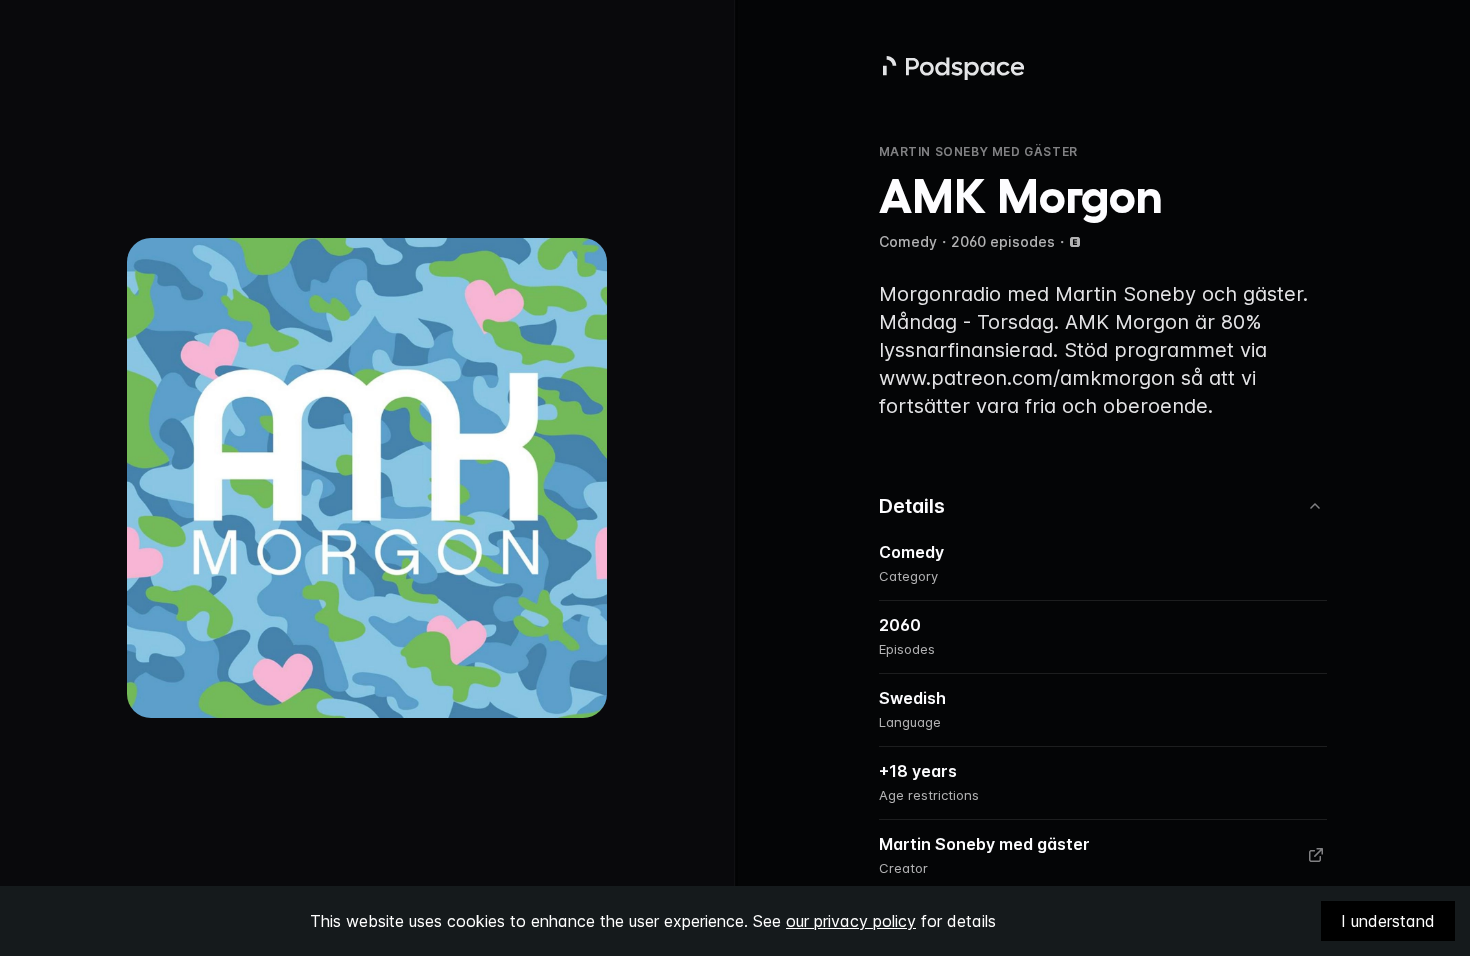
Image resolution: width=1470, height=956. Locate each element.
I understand (1388, 921)
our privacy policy (851, 921)
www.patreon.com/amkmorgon (1027, 378)
